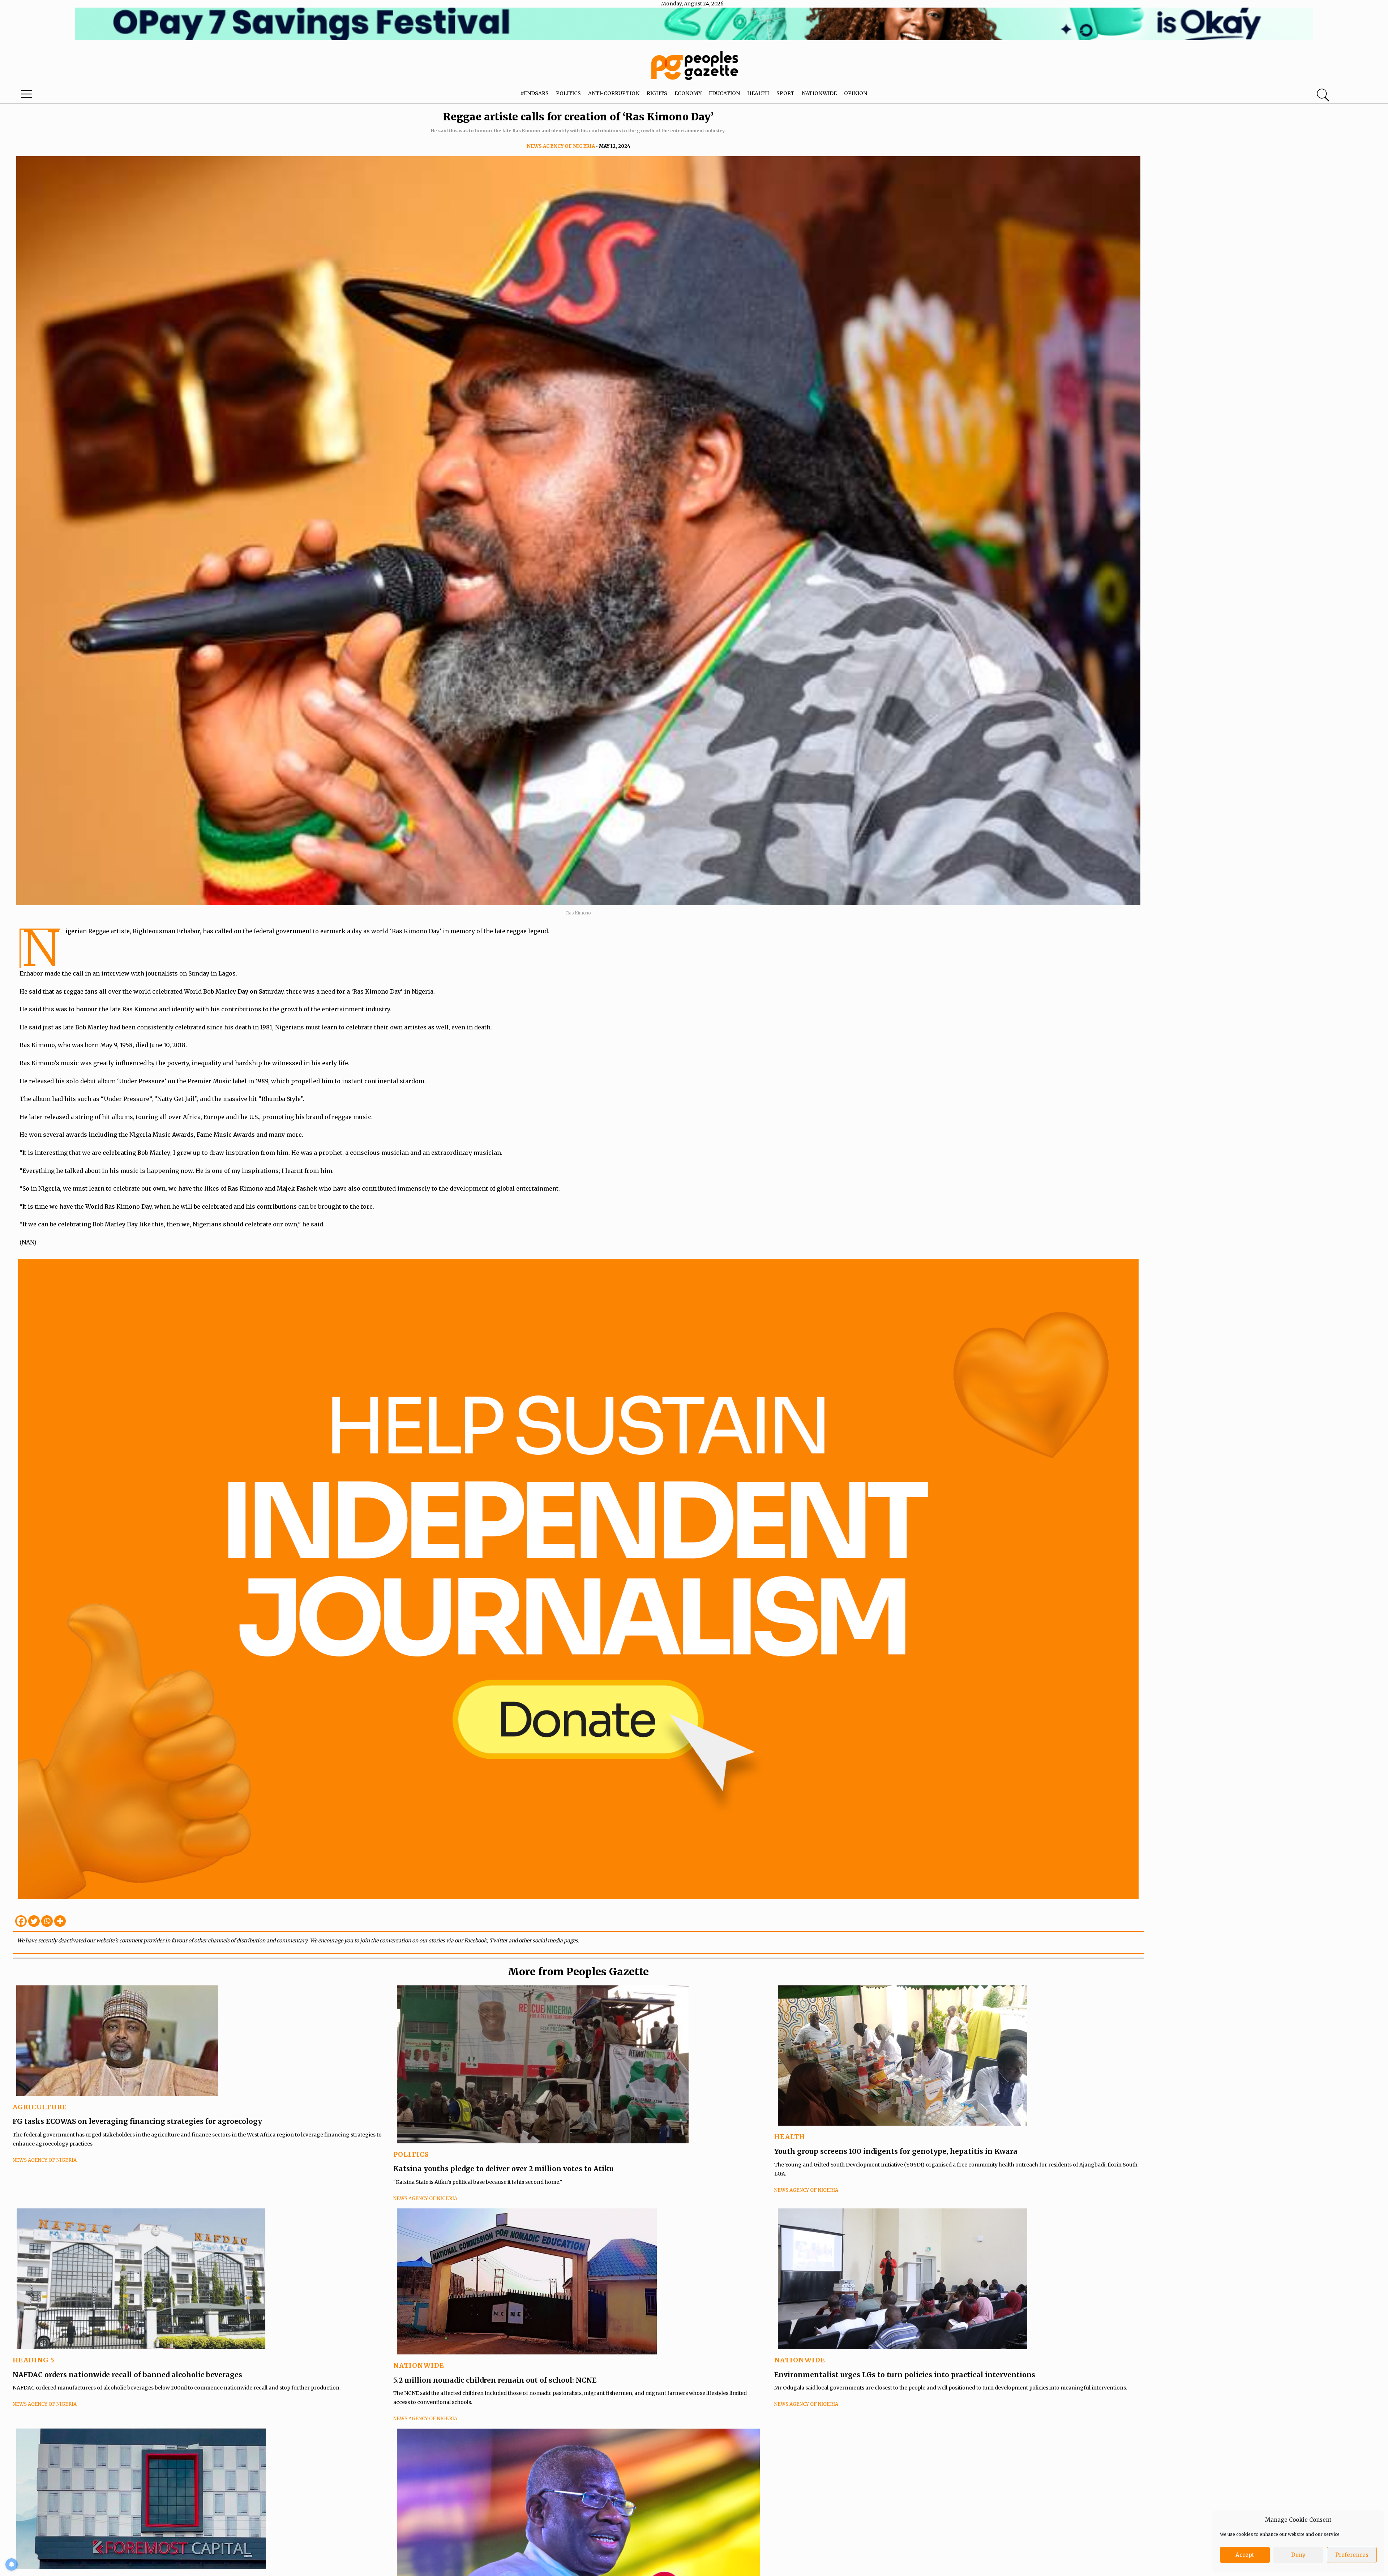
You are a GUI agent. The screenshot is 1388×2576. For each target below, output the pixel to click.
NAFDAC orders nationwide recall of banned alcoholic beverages (127, 2375)
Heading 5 (34, 2360)
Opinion (856, 93)
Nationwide (819, 93)
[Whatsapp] (47, 1921)
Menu (72, 96)
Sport (785, 93)
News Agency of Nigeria (561, 146)
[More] (60, 1921)
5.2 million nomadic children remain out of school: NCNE (495, 2380)
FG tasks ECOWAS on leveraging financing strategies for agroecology (137, 2121)
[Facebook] (21, 1921)
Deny (1298, 2555)
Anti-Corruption (614, 93)
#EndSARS (535, 93)
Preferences (1352, 2555)
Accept (1245, 2555)
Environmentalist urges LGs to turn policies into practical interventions (905, 2375)
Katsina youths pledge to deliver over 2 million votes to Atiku (504, 2169)
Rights (657, 93)
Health (758, 93)
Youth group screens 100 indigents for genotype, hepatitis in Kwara (896, 2151)
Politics (568, 93)
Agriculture (40, 2107)
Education (724, 93)
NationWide (419, 2365)
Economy (688, 93)
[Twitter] (34, 1921)
